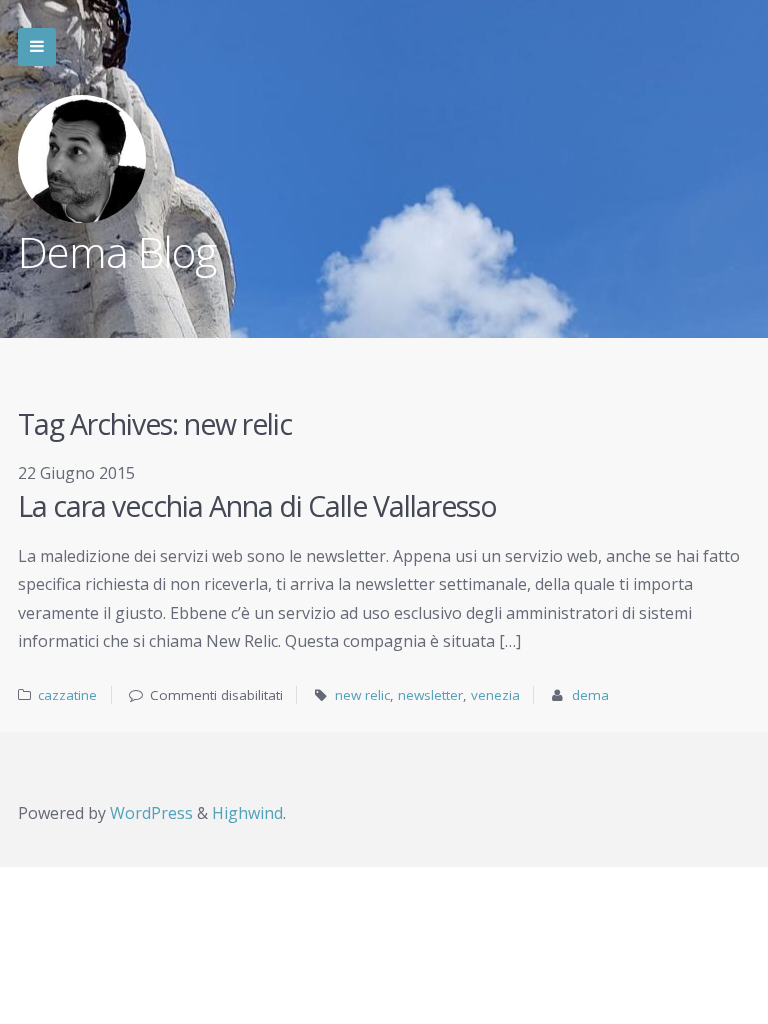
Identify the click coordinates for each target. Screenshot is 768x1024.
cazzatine (67, 695)
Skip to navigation (37, 47)
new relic (362, 695)
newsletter (430, 695)
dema (590, 695)
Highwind (247, 813)
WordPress (151, 813)
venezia (495, 695)
